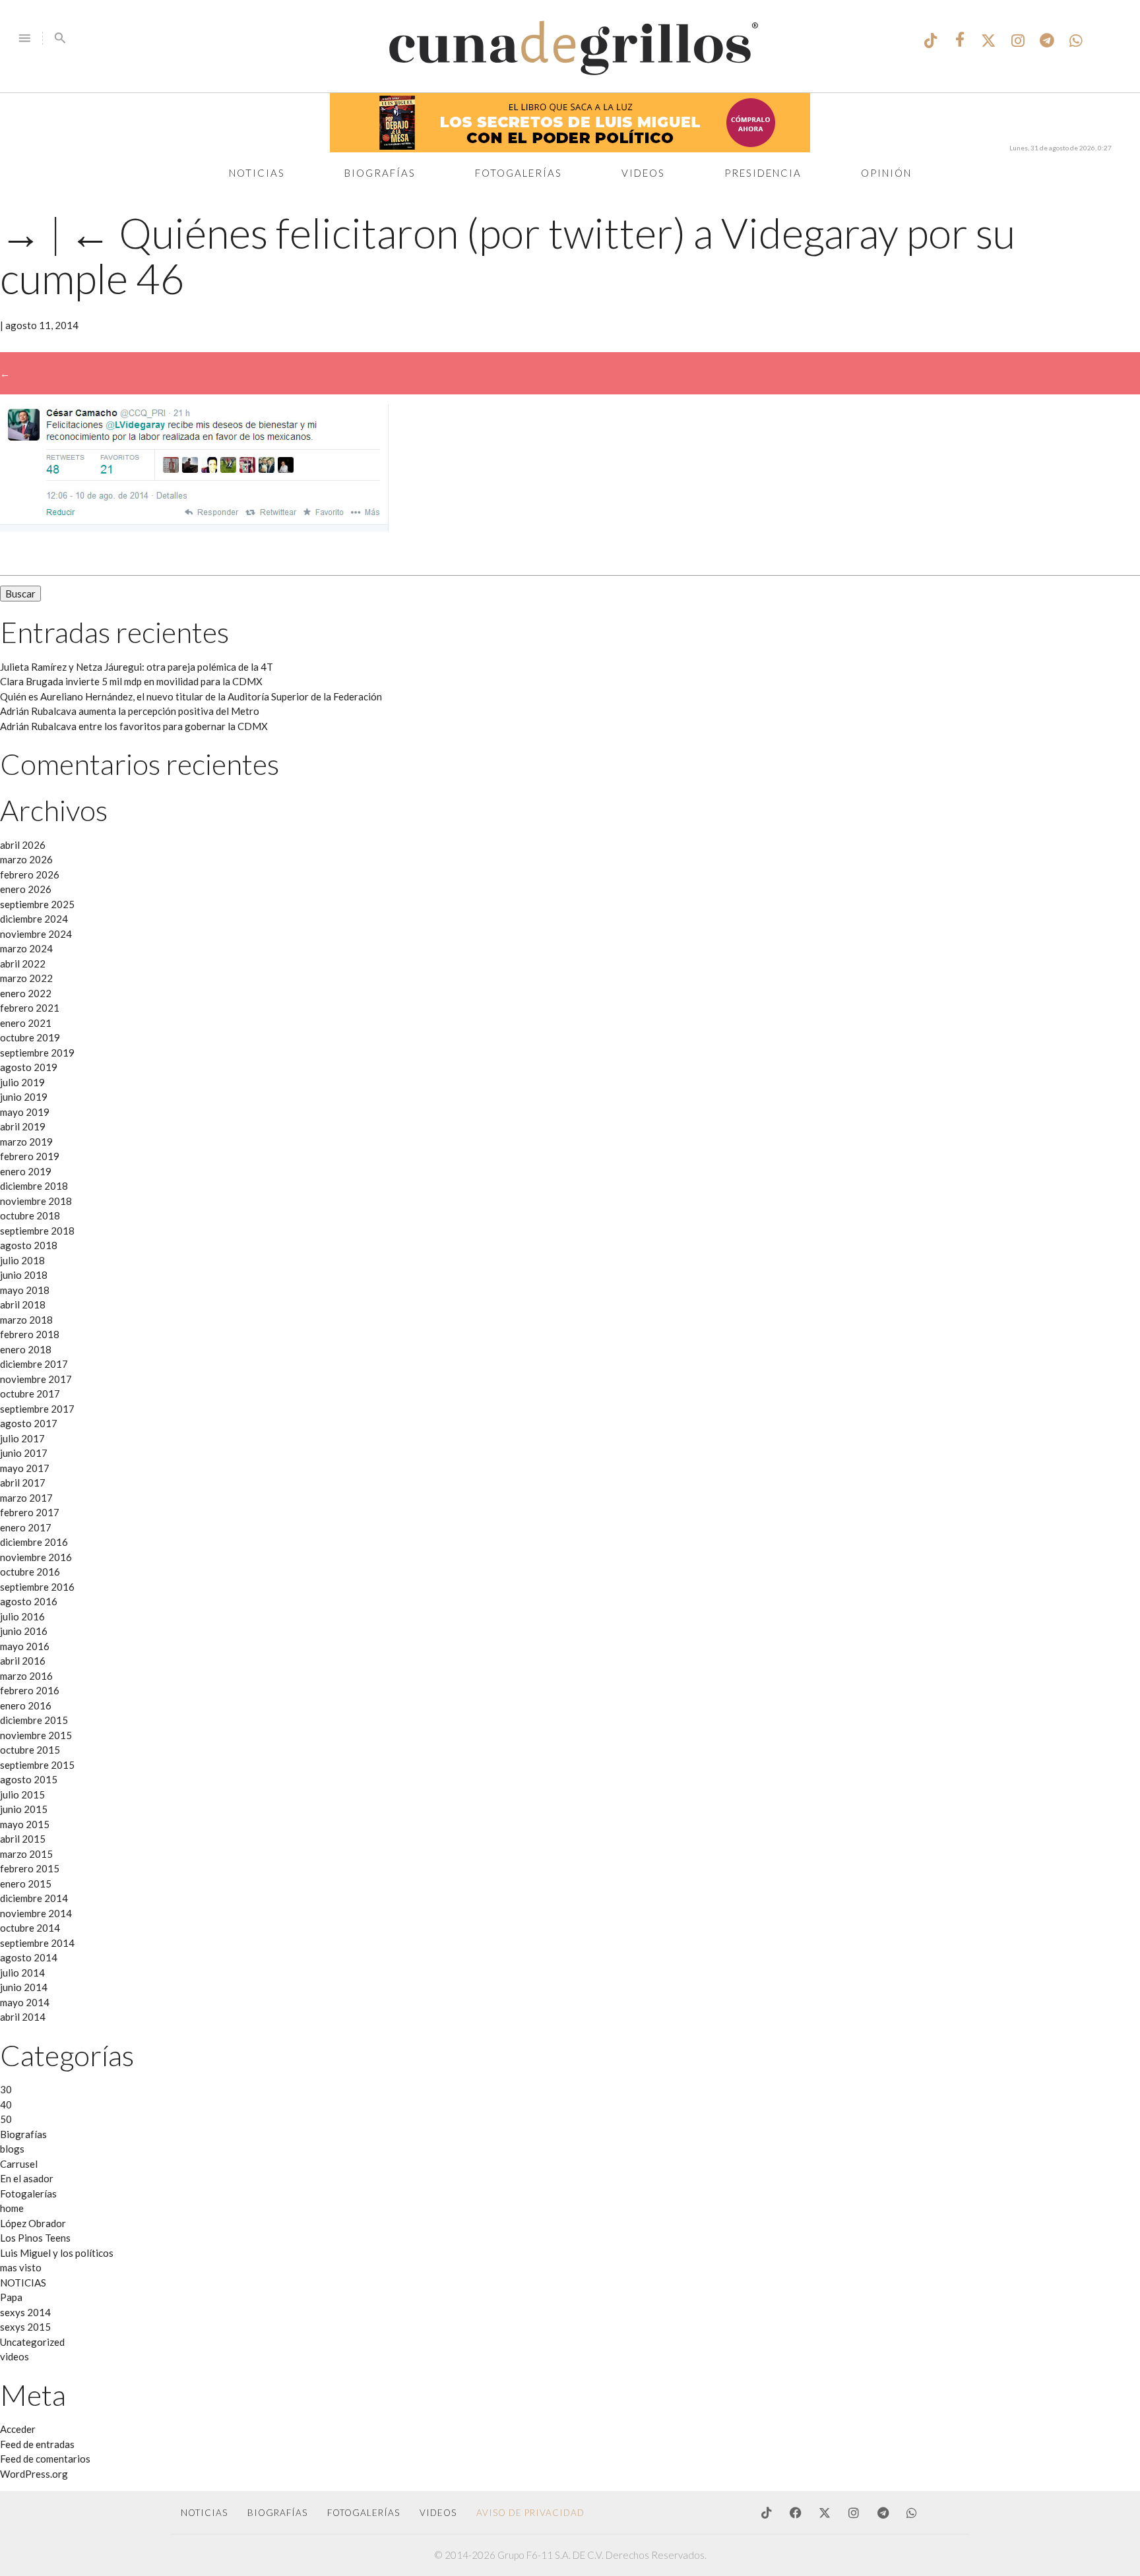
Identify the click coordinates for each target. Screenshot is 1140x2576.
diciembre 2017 (34, 1364)
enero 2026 (26, 889)
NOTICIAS (23, 2283)
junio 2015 (24, 1809)
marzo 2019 (26, 1142)
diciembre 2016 (34, 1542)
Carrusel (19, 2164)
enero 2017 (26, 1527)
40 (6, 2104)
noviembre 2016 (36, 1557)
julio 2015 (22, 1794)
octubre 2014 (30, 1928)
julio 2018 (22, 1260)
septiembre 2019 (37, 1053)
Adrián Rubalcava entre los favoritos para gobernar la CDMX (134, 726)
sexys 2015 (25, 2327)
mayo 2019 (25, 1112)
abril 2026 (23, 845)
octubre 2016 (30, 1572)
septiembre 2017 (37, 1409)
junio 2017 (24, 1453)
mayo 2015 (25, 1824)
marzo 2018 (26, 1320)
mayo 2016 (25, 1646)
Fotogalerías (519, 173)
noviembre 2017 (36, 1379)
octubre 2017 (30, 1394)
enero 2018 (26, 1349)
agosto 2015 (29, 1779)
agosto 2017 (29, 1423)
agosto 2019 (29, 1067)
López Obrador (33, 2223)
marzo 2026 (26, 859)
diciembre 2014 (34, 1898)
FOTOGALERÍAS (364, 2513)
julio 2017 (22, 1438)
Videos (643, 173)
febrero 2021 (30, 1008)
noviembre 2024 (36, 934)
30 (6, 2089)
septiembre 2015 (37, 1765)
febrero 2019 (30, 1156)
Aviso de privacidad (530, 2513)
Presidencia (763, 173)
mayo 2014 (25, 2002)
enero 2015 (26, 1884)
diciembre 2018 (34, 1186)
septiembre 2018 (37, 1231)
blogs (12, 2149)
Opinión (886, 173)
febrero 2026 (30, 874)
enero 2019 (26, 1171)
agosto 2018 (29, 1245)
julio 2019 (22, 1082)
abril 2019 (23, 1126)
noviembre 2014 (36, 1913)
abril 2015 (23, 1839)
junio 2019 (24, 1097)
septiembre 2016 (37, 1587)
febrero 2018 (30, 1334)
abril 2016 (23, 1661)
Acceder (18, 2429)
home (12, 2208)
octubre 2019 (30, 1037)
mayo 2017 (25, 1468)
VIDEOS (438, 2513)
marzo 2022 (26, 978)
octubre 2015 (30, 1750)
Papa (11, 2297)
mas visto (21, 2267)
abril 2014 (23, 2017)
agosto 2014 (29, 1957)
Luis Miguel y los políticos (57, 2253)
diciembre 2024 (34, 919)
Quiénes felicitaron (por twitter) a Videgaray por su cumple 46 (508, 255)
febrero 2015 (30, 1868)
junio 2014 (24, 1987)
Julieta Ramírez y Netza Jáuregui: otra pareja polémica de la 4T (137, 667)
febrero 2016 (30, 1690)
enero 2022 (26, 993)
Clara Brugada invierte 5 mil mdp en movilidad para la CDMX (131, 681)
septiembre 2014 (37, 1943)
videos (15, 2356)
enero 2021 (26, 1023)
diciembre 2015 (34, 1720)
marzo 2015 (26, 1854)
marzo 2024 (26, 948)
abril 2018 (23, 1304)
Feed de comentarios (45, 2459)
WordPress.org (34, 2474)
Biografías (380, 173)
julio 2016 (22, 1616)
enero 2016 (26, 1705)
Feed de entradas (37, 2444)
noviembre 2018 (36, 1201)
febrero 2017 (30, 1512)
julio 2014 (22, 1973)
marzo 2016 (26, 1676)
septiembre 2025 (37, 904)
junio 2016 (24, 1631)
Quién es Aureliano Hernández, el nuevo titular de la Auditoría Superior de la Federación (191, 696)
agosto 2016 (29, 1601)
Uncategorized (32, 2342)
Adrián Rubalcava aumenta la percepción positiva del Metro (130, 711)
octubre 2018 (30, 1215)
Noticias (257, 173)
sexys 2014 (25, 2312)
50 (6, 2119)
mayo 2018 (25, 1290)
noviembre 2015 (36, 1735)
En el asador (27, 2178)
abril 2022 (23, 964)
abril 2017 (23, 1483)
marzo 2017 (26, 1498)
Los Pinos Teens (35, 2238)
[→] (194, 528)
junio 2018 (24, 1275)
